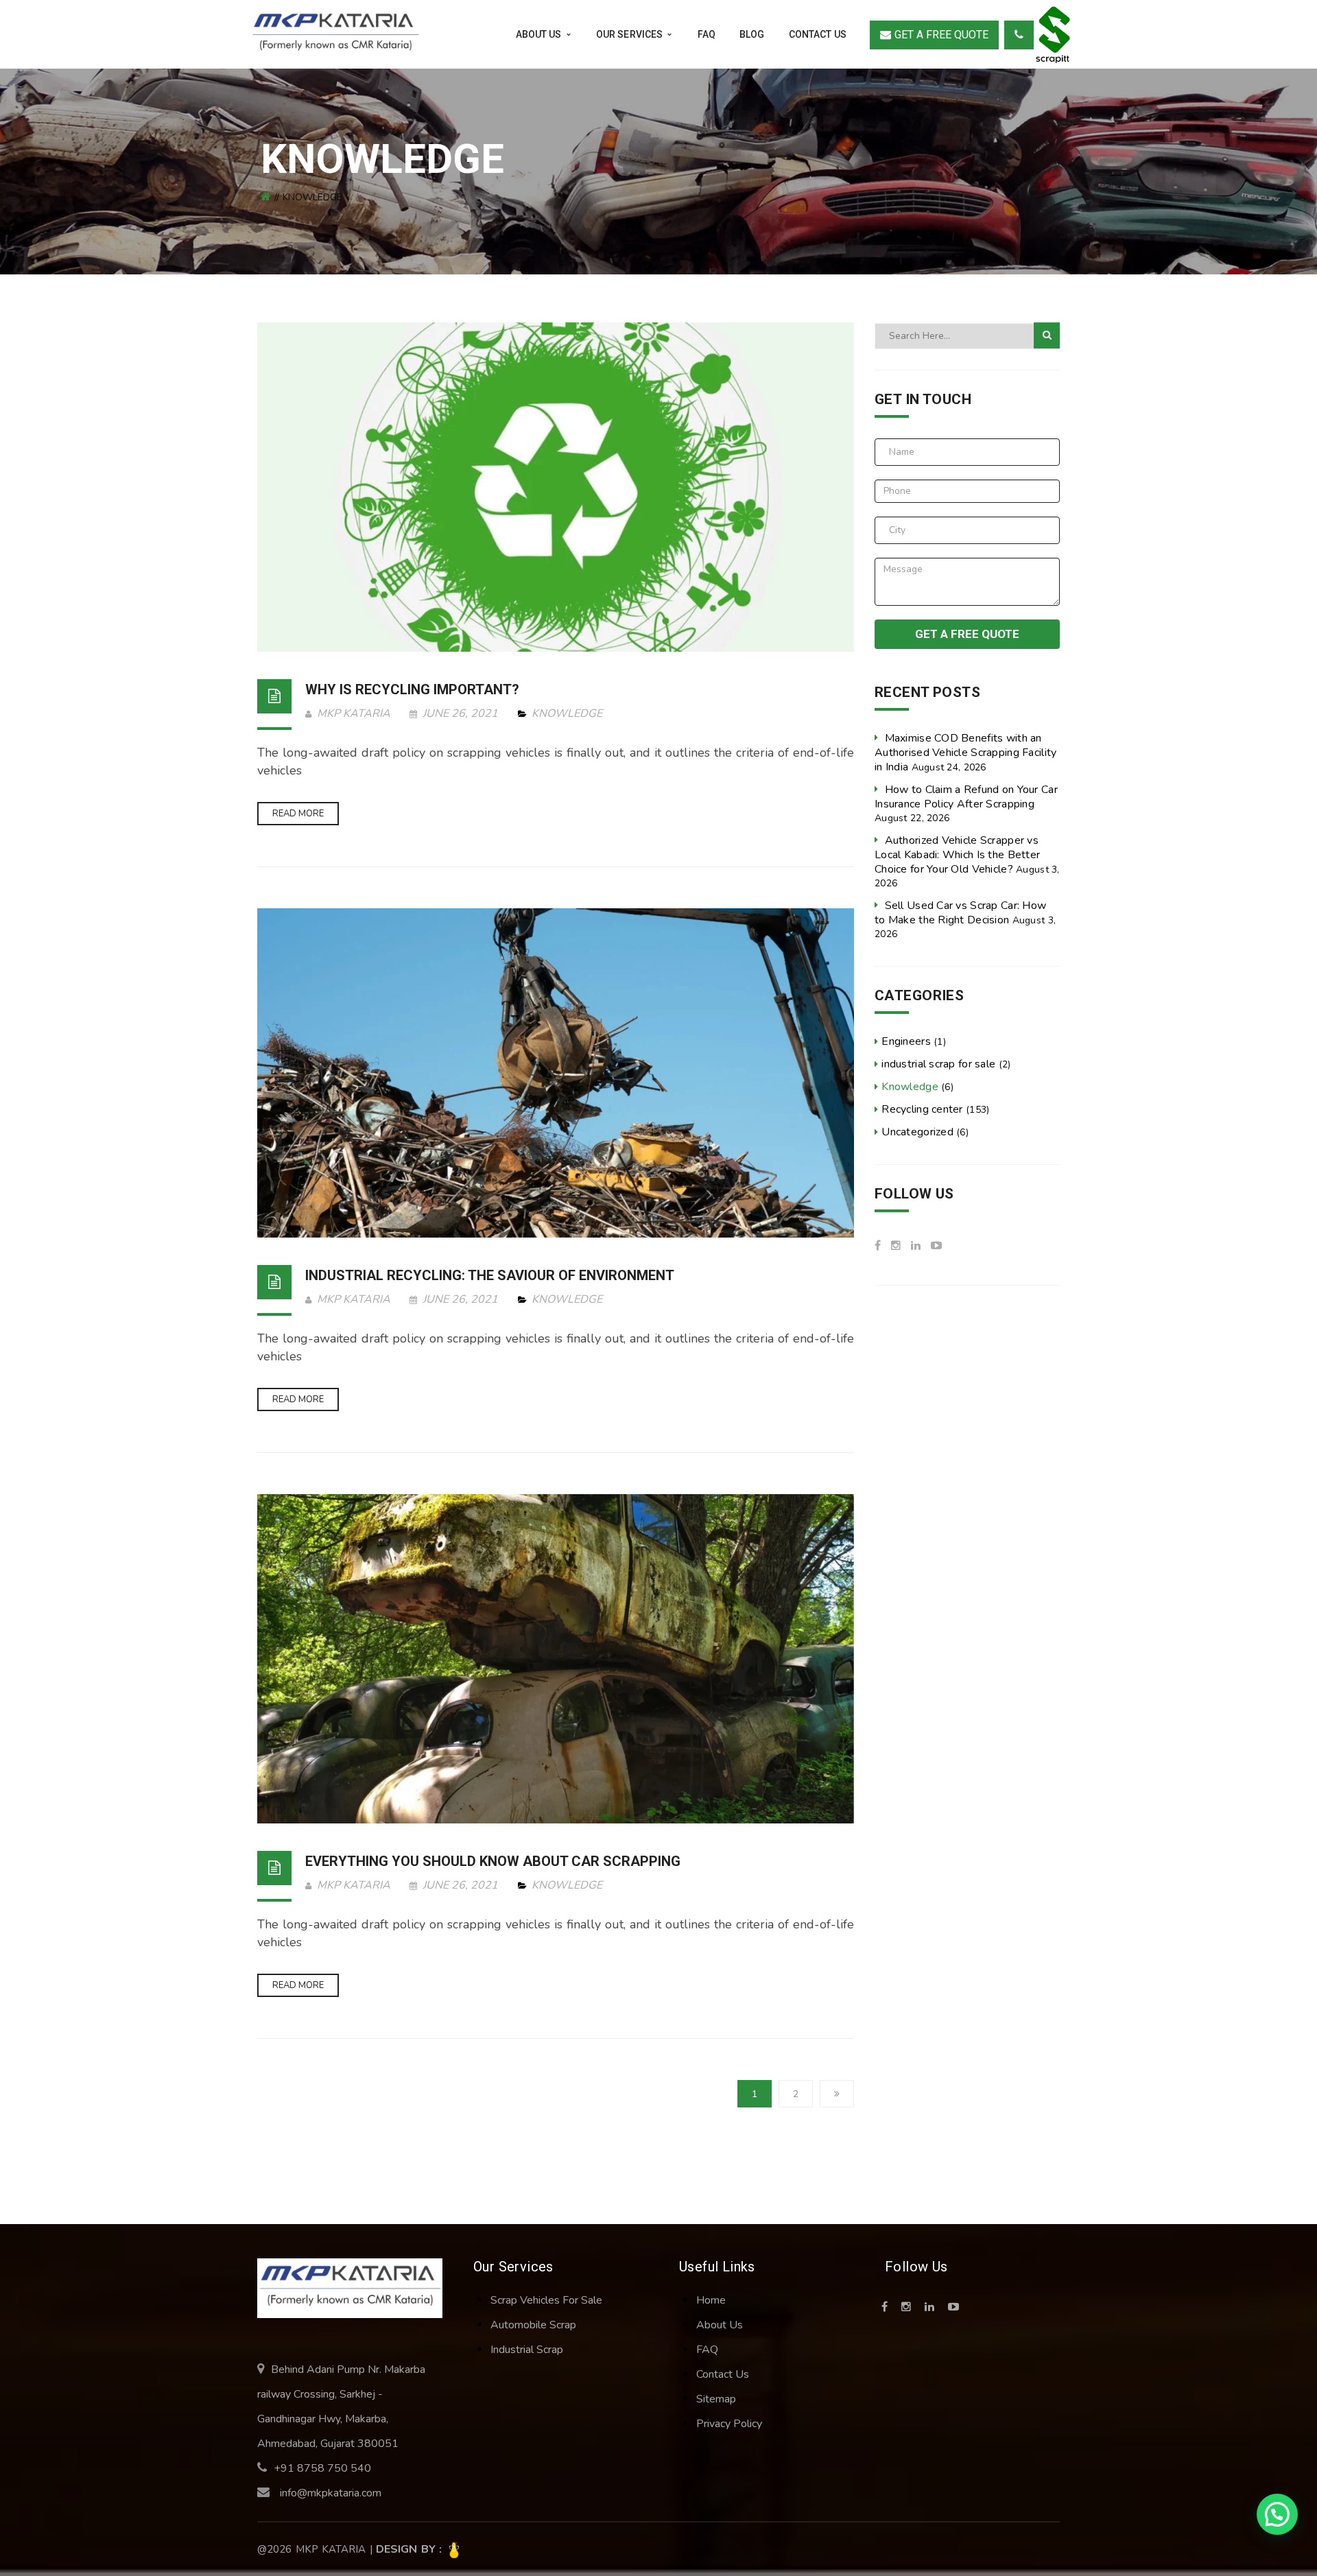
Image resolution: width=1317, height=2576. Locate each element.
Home (711, 2300)
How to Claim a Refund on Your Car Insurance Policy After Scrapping (966, 797)
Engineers (906, 1041)
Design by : (411, 2549)
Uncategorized (917, 1132)
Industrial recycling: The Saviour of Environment (490, 1275)
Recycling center (922, 1109)
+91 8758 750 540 (322, 2468)
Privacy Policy (729, 2424)
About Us (720, 2325)
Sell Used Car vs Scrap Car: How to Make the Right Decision (960, 913)
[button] (1277, 2514)
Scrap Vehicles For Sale (546, 2300)
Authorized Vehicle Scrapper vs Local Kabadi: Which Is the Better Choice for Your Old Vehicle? (957, 855)
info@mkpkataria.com (331, 2493)
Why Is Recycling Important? (412, 689)
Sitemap (716, 2399)
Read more (298, 814)
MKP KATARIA (352, 713)
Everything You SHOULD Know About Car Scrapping (493, 1861)
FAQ (707, 2350)
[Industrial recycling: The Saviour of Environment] (556, 1073)
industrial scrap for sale (938, 1064)
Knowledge (567, 713)
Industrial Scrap (527, 2350)
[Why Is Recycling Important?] (556, 487)
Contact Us (723, 2374)
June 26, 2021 (460, 713)
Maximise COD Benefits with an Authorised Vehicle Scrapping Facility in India (965, 753)
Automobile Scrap (533, 2325)
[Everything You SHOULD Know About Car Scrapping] (556, 1659)
